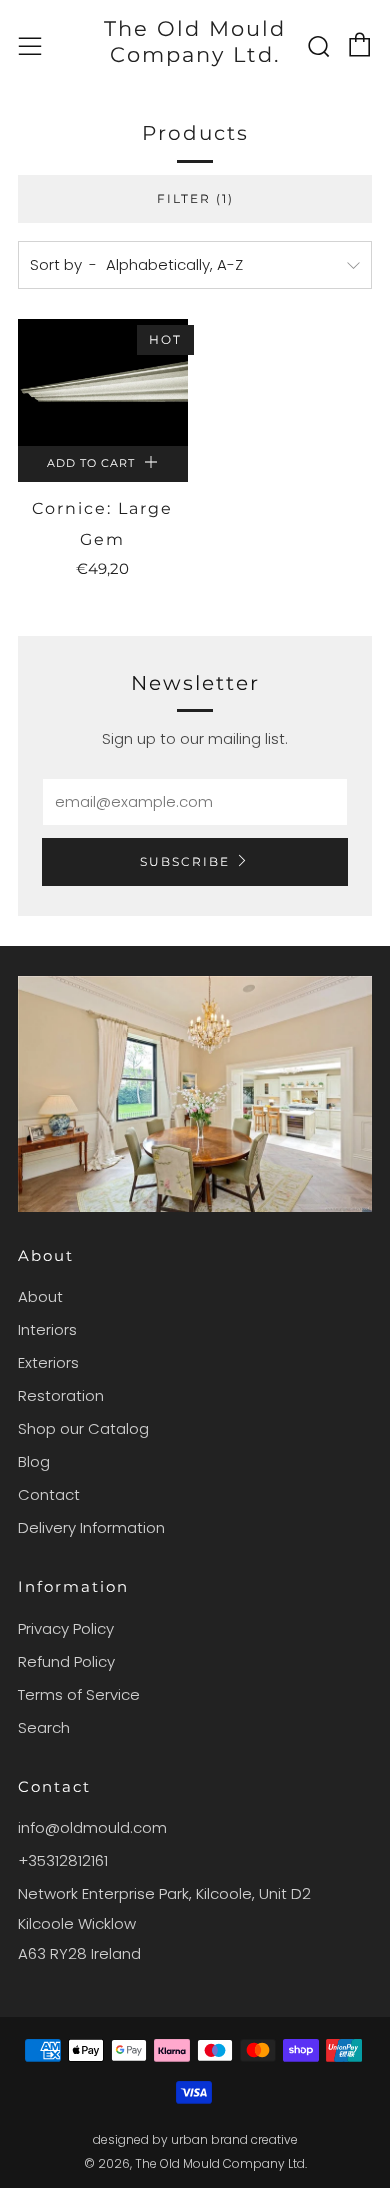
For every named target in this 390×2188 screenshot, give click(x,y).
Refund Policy (66, 1661)
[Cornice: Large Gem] (103, 382)
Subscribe (185, 861)
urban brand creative (234, 2139)
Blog (34, 1461)
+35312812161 (63, 1860)
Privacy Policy (66, 1628)
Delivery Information (91, 1527)
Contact (49, 1494)
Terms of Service (79, 1694)
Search (44, 1727)
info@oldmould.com (92, 1827)
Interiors (47, 1329)
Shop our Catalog (83, 1428)
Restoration (61, 1395)
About (40, 1296)
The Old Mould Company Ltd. (195, 41)
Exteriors (48, 1362)
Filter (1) (195, 198)
